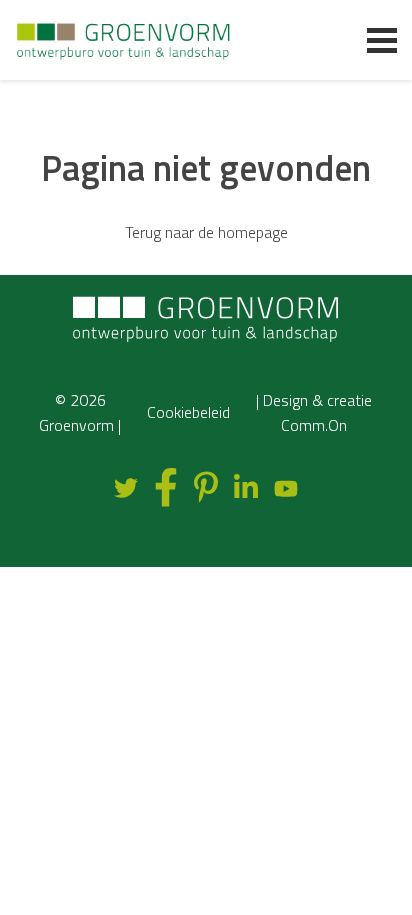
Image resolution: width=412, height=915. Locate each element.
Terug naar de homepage (206, 232)
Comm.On (314, 425)
